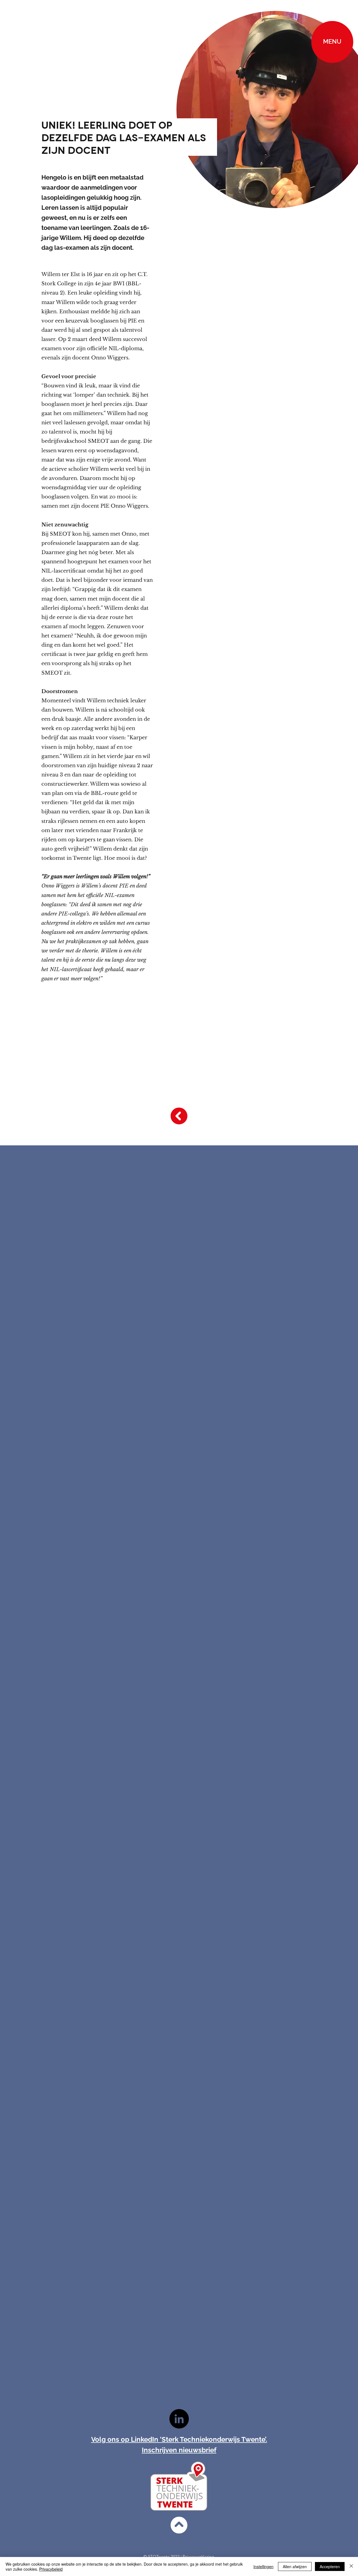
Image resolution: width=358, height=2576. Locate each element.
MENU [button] (332, 42)
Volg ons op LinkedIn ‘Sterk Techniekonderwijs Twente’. (179, 2439)
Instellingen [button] (263, 2566)
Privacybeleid (51, 2569)
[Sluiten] (351, 2566)
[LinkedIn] (179, 2419)
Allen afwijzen (295, 2566)
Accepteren (330, 2566)
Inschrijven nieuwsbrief (179, 2450)
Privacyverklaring (198, 2557)
